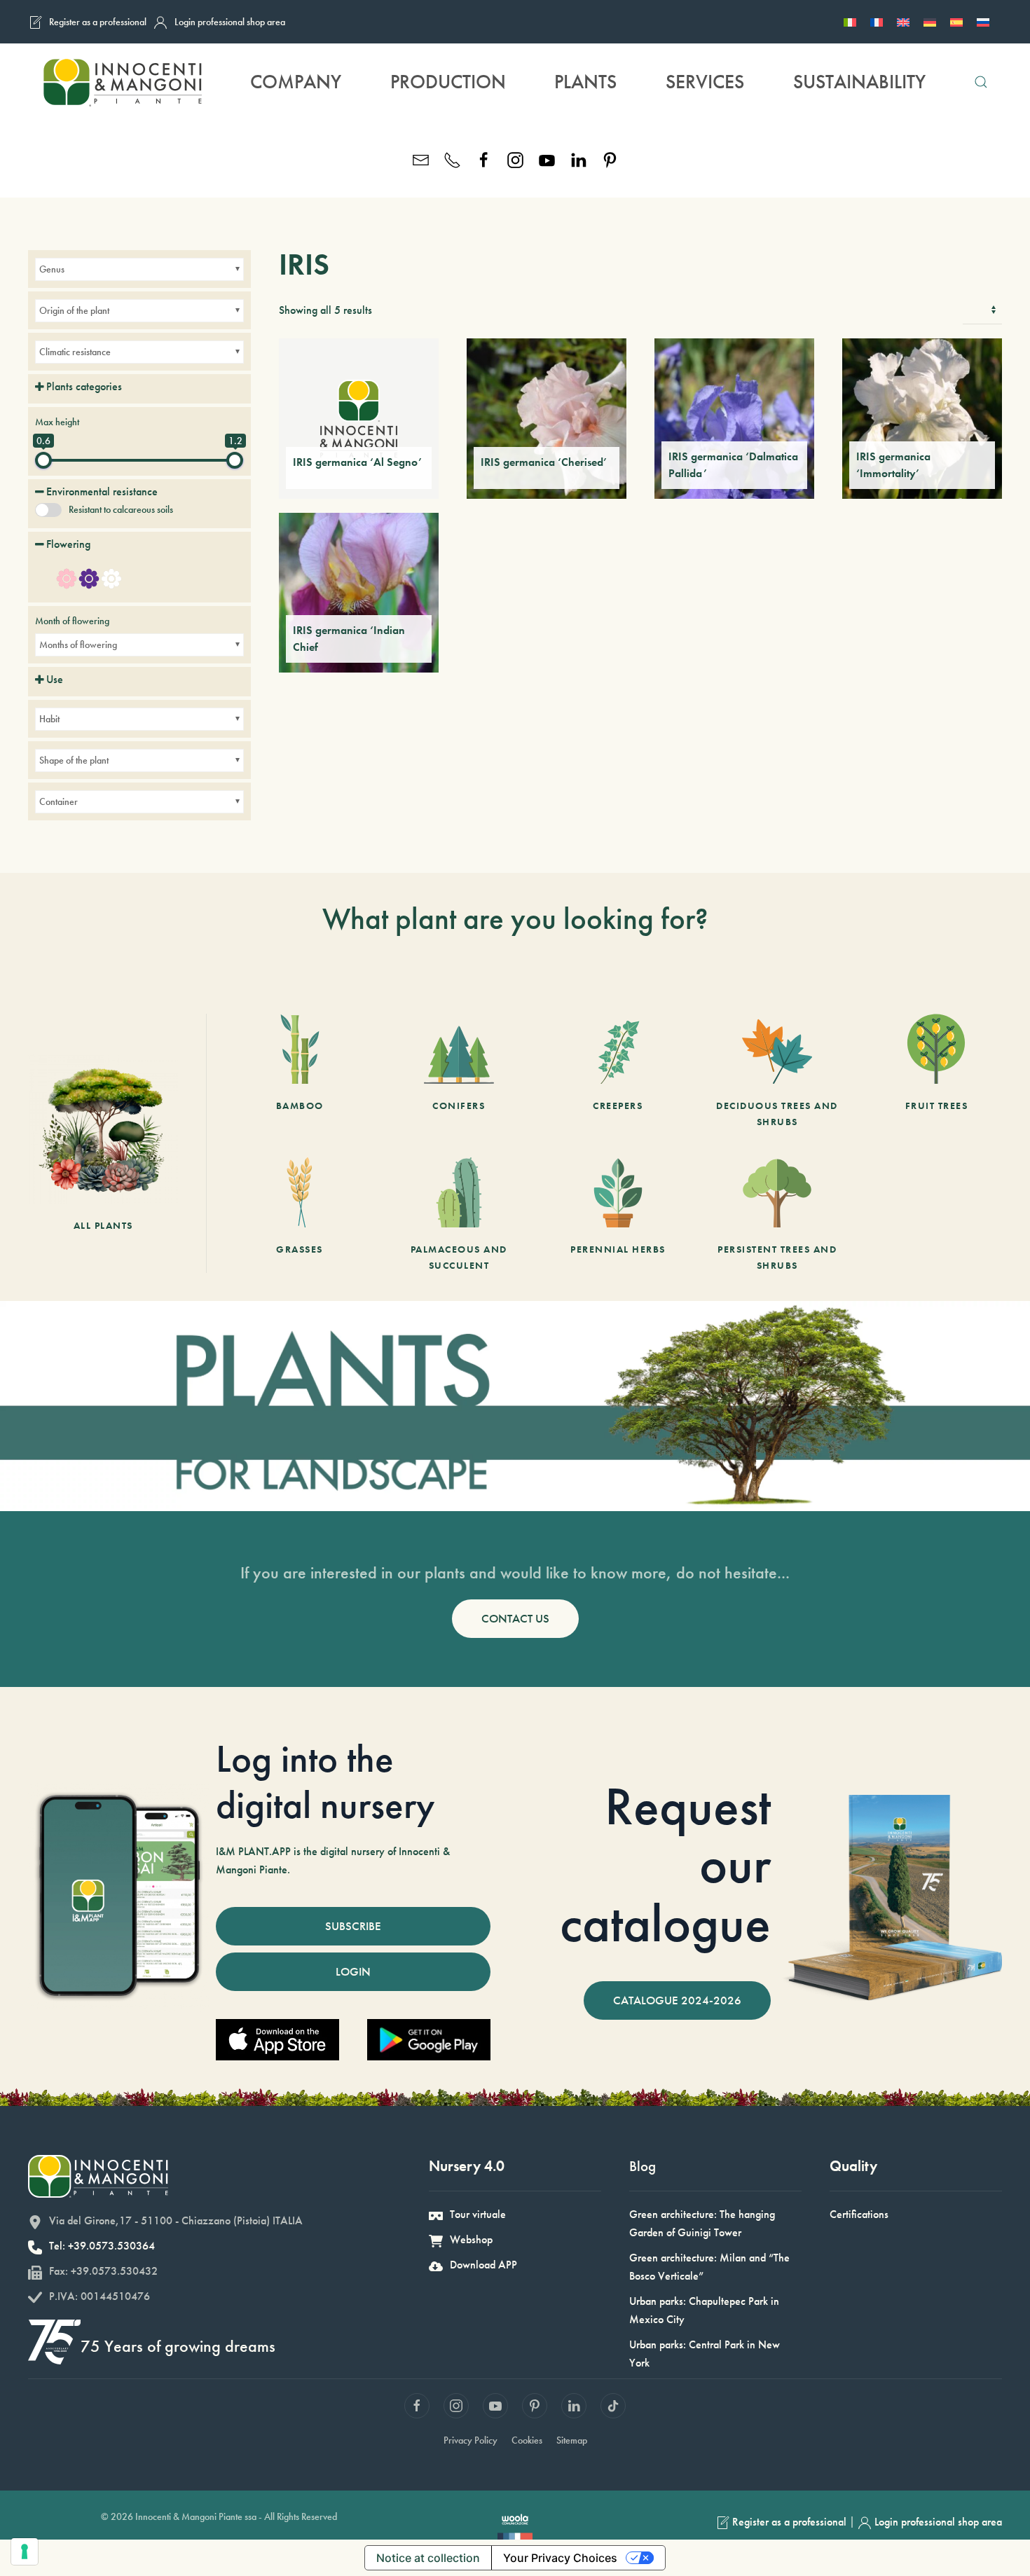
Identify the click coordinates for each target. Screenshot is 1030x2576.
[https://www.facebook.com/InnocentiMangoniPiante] (484, 159)
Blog (643, 2166)
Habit (49, 719)
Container (59, 801)
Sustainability (859, 82)
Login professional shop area (230, 22)
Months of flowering (78, 645)
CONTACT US (515, 1618)
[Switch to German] (930, 22)
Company (296, 82)
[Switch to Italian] (850, 22)
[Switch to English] (903, 22)
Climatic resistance (75, 352)
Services (705, 82)
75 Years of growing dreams (178, 2346)
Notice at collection (428, 2558)
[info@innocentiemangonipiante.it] (421, 159)
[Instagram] (515, 159)
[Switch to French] (877, 22)
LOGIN (353, 1971)
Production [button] (448, 82)
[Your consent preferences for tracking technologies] (25, 2551)
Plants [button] (585, 82)
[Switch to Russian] (983, 22)
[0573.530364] (452, 159)
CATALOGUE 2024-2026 (677, 2000)
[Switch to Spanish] (956, 22)
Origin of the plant (74, 310)
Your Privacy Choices (560, 2558)
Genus (52, 269)
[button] (981, 82)
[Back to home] (122, 82)
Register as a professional (98, 22)
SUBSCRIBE (353, 1926)
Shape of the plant (74, 760)
